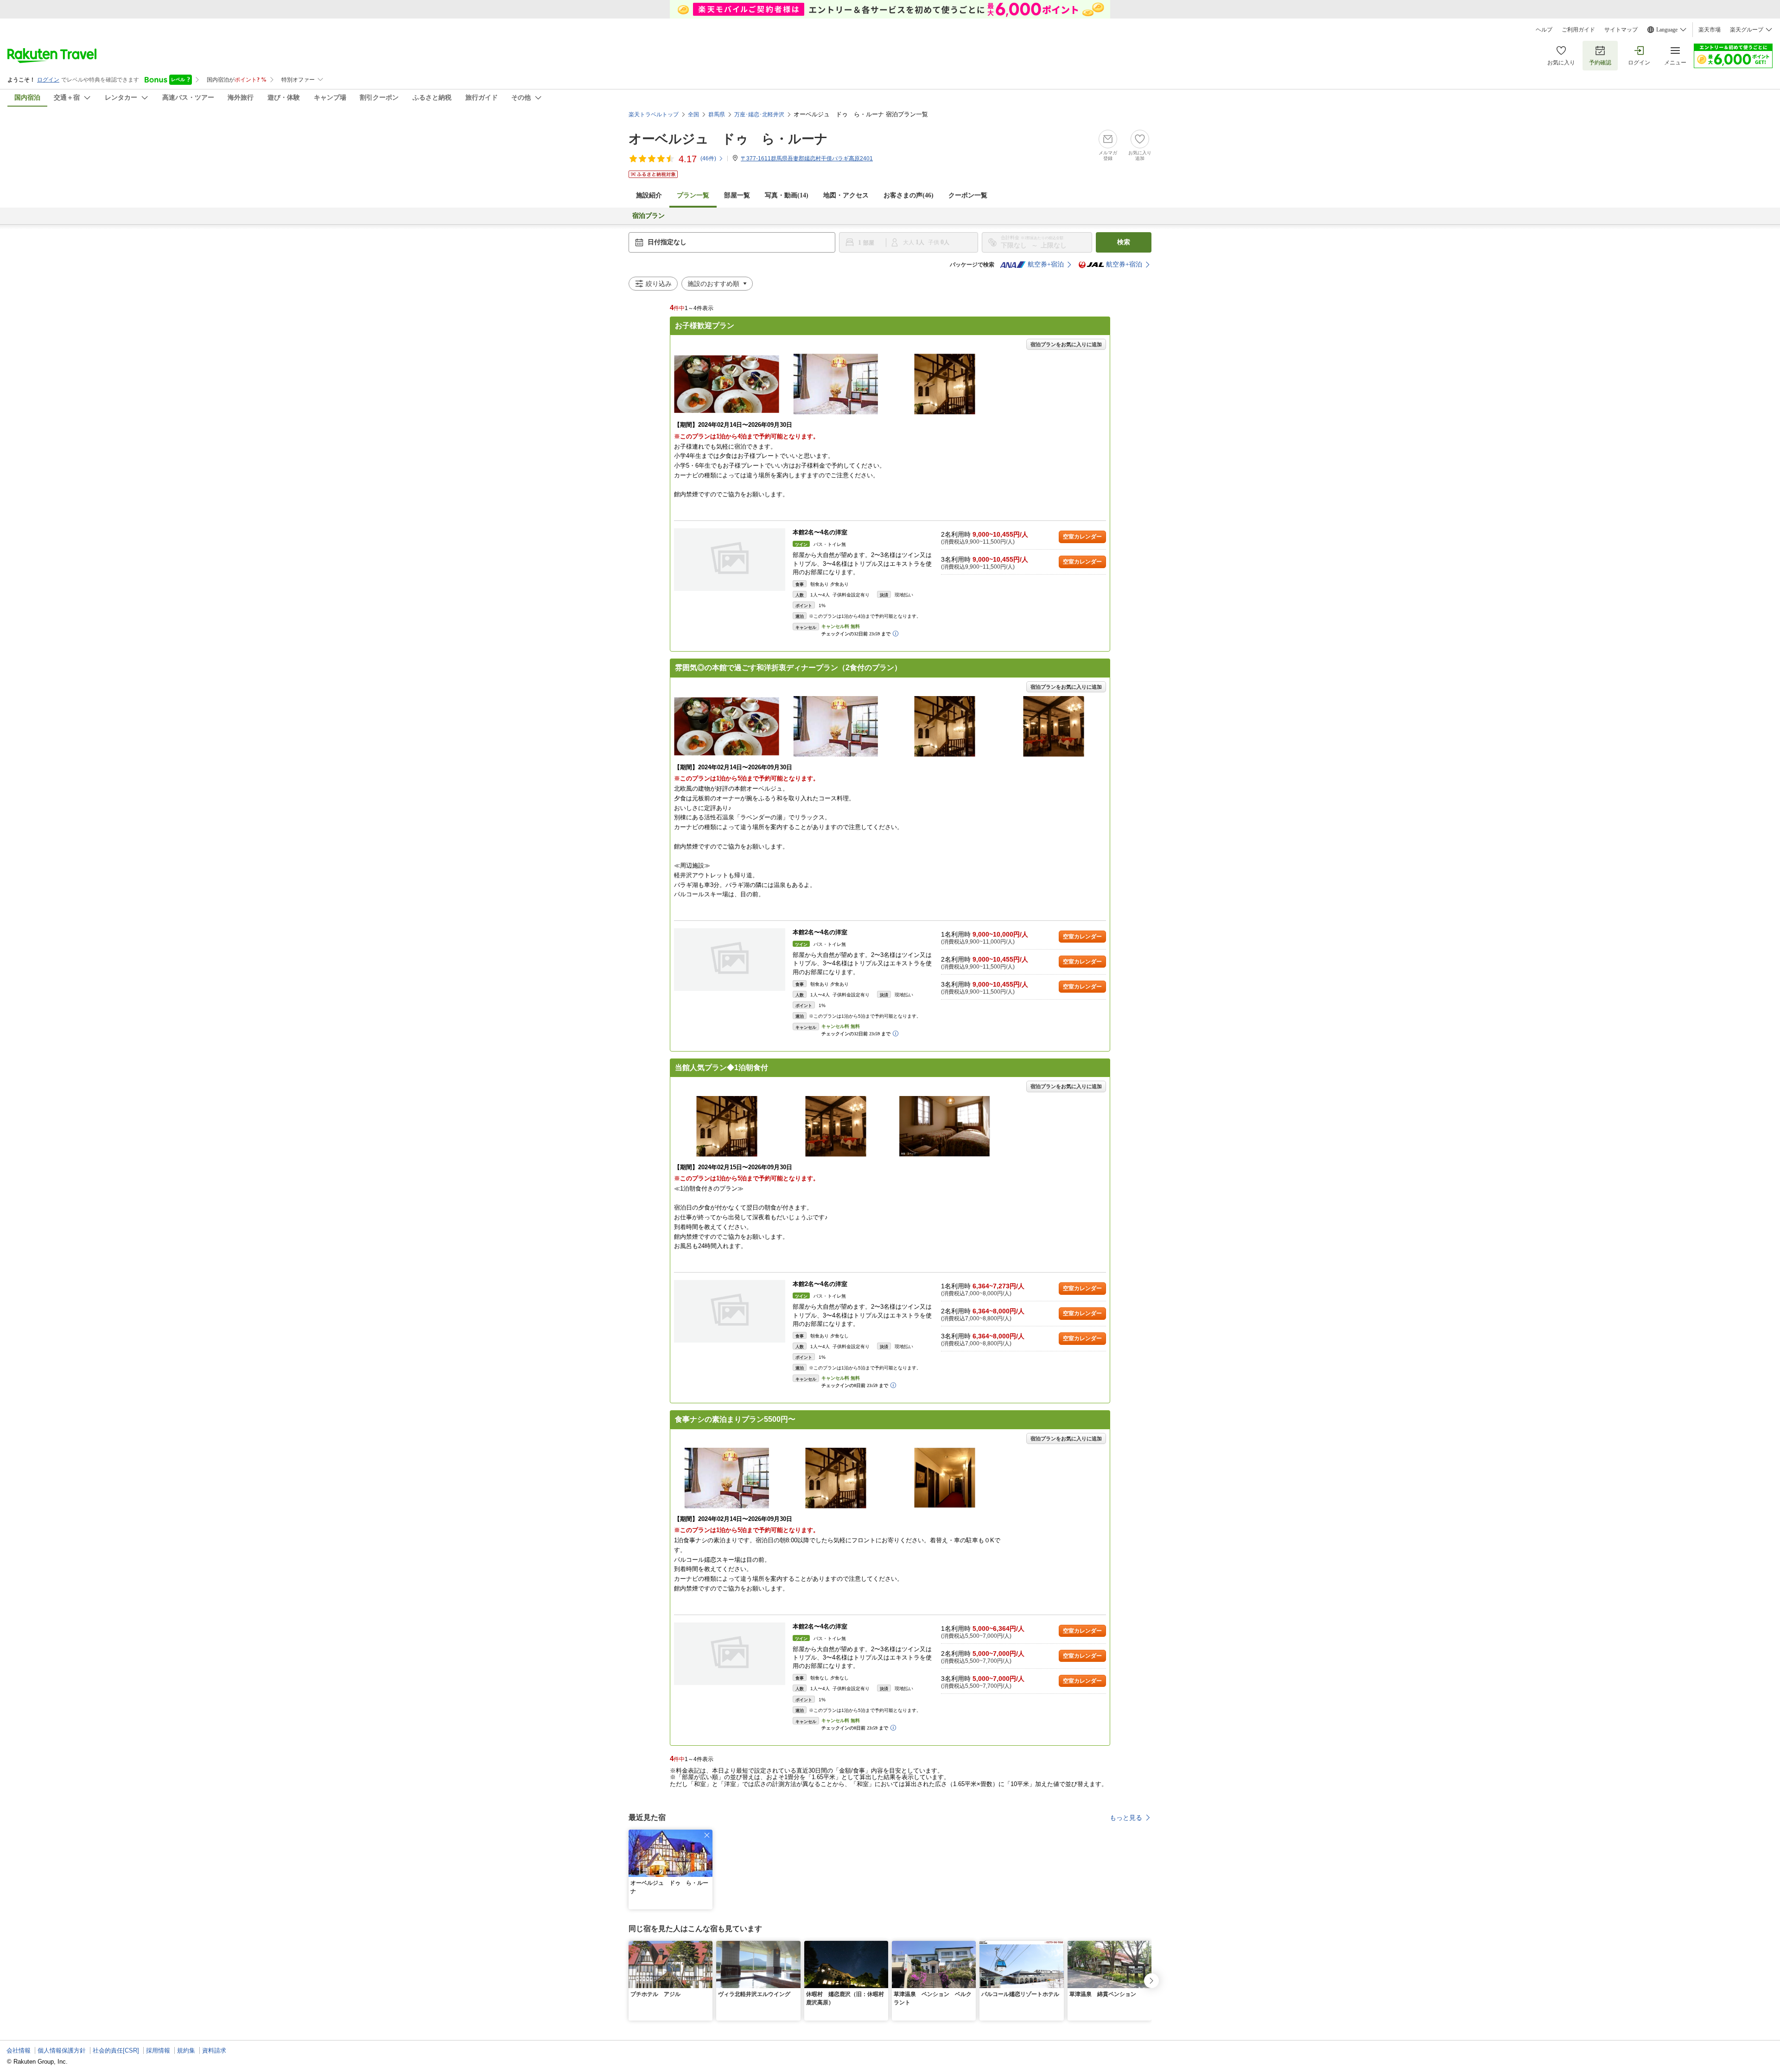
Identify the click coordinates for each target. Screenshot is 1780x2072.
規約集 (186, 2050)
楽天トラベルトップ (654, 114)
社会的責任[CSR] (116, 2050)
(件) (708, 158)
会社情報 (19, 2050)
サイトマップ (1621, 30)
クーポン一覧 (968, 195)
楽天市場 (1710, 30)
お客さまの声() (909, 195)
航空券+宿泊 (1046, 264)
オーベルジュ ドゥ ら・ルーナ (728, 139)
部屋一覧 (737, 195)
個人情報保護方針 (62, 2050)
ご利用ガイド (1578, 30)
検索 (1124, 242)
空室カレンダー (1082, 537)
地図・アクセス (846, 195)
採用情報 (158, 2050)
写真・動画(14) (787, 195)
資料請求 (214, 2050)
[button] (707, 1835)
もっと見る (1126, 1818)
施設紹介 (649, 195)
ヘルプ (1544, 30)
